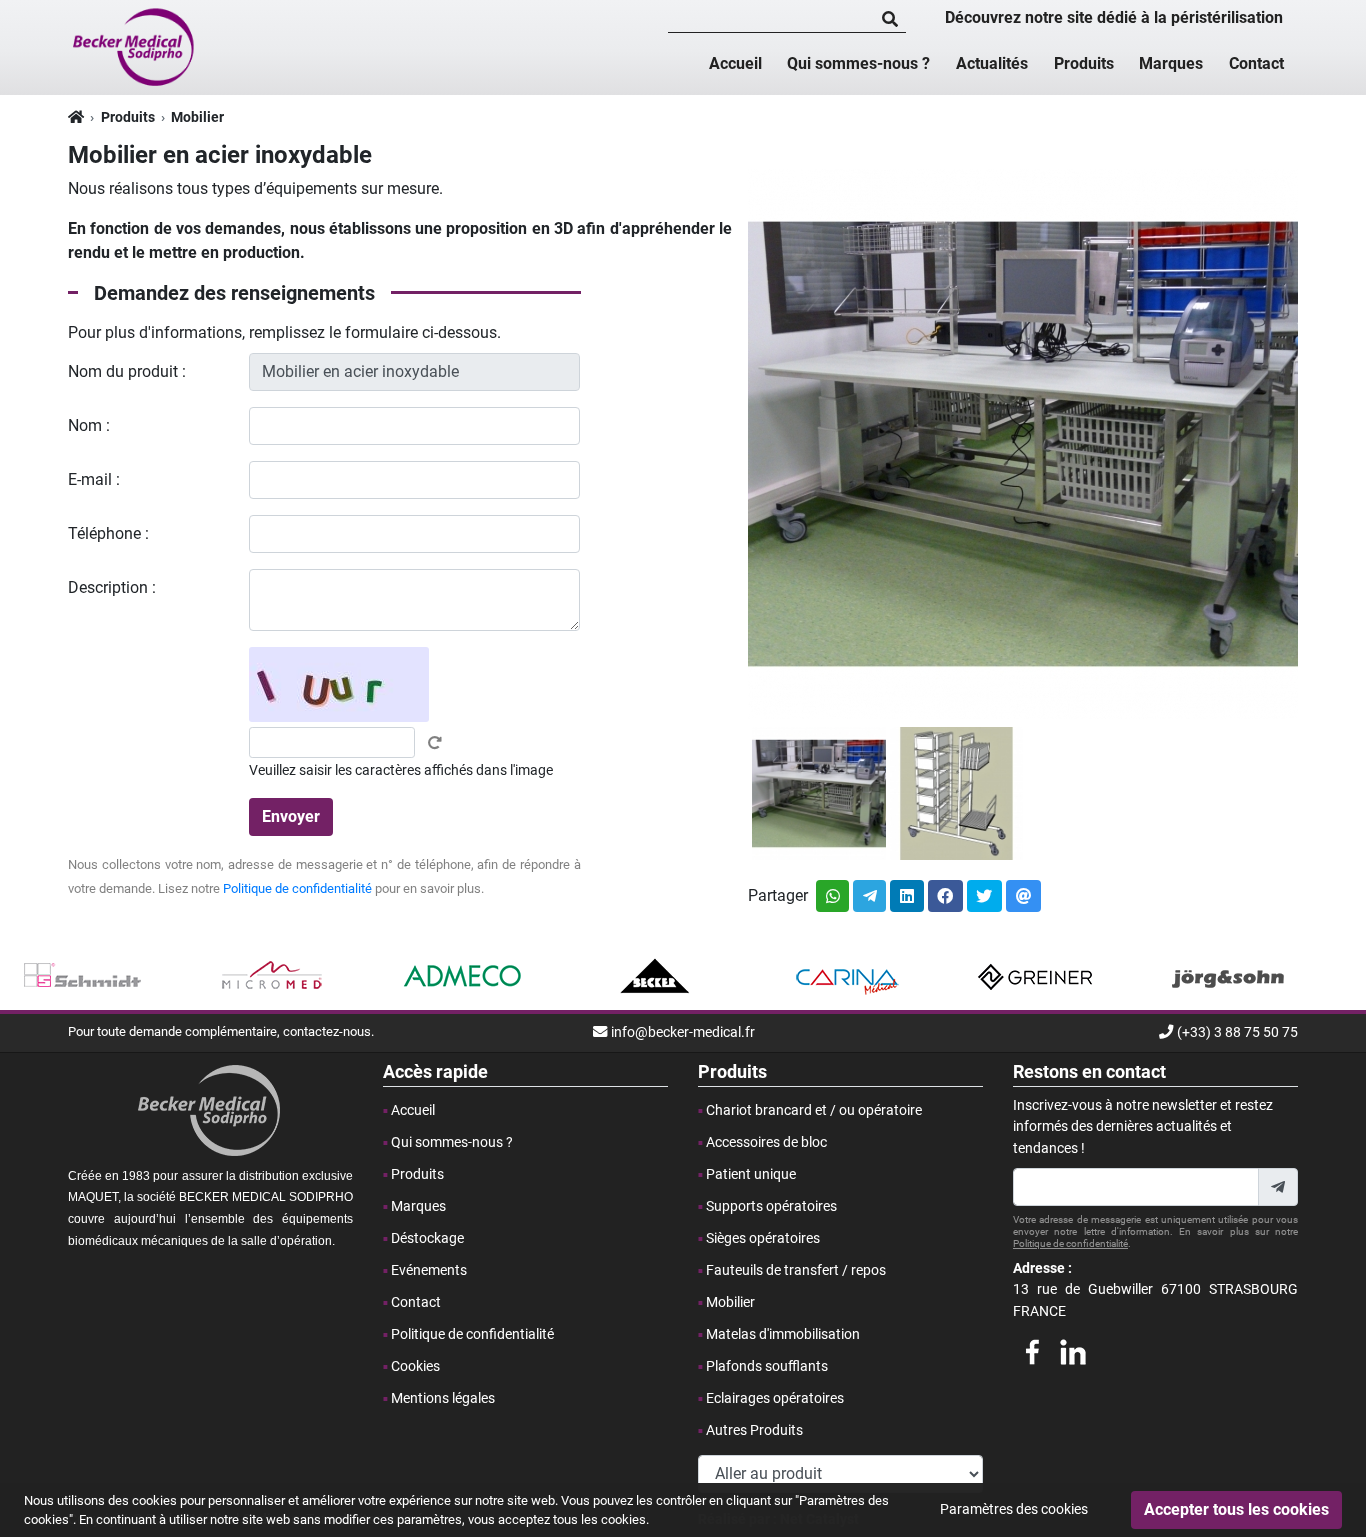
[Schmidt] (82, 977)
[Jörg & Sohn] (1227, 977)
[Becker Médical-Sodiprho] (135, 46)
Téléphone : (108, 533)
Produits (1084, 63)
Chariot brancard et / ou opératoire (814, 1110)
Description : (112, 587)
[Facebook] (1032, 1349)
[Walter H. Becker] (654, 977)
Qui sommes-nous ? (858, 63)
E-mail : (94, 479)
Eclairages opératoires (775, 1398)
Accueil (735, 63)
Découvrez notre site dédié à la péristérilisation (1114, 17)
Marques (1171, 63)
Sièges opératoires (763, 1238)
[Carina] (845, 977)
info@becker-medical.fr (683, 1032)
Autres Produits (754, 1430)
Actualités (992, 63)
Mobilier (197, 117)
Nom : (89, 425)
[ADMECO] (463, 977)
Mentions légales (443, 1398)
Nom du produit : (127, 371)
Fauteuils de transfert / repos (796, 1270)
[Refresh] (435, 743)
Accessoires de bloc (766, 1142)
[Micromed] (273, 977)
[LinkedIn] (1073, 1349)
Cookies (415, 1366)
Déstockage (427, 1238)
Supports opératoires (771, 1206)
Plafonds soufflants (767, 1366)
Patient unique (751, 1174)
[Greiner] (1036, 977)
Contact (1256, 63)
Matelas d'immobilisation (783, 1334)
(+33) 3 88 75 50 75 (1237, 1032)
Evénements (429, 1270)
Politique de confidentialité (297, 888)
